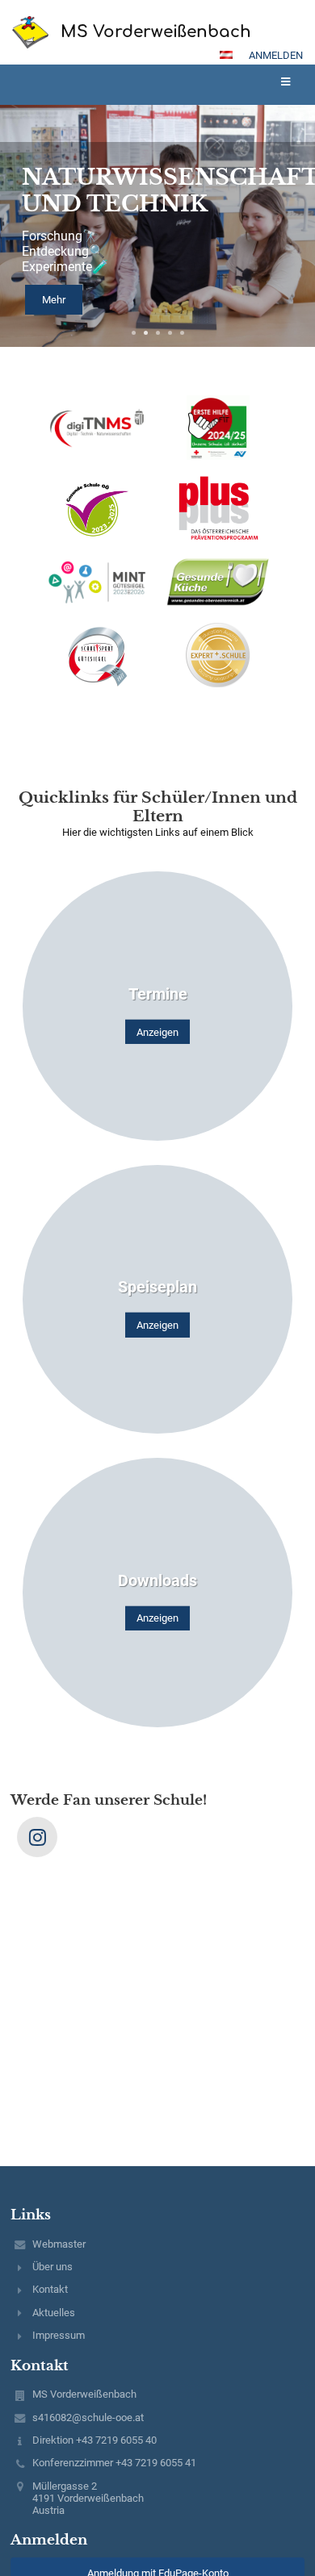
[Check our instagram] (37, 1837)
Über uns (52, 2267)
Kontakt (50, 2289)
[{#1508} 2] (218, 428)
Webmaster (59, 2244)
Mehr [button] (54, 300)
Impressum (59, 2335)
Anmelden (276, 55)
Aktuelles (54, 2313)
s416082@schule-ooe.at (88, 2417)
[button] (226, 55)
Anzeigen (157, 1032)
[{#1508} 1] (97, 427)
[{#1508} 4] (218, 508)
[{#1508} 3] (97, 508)
